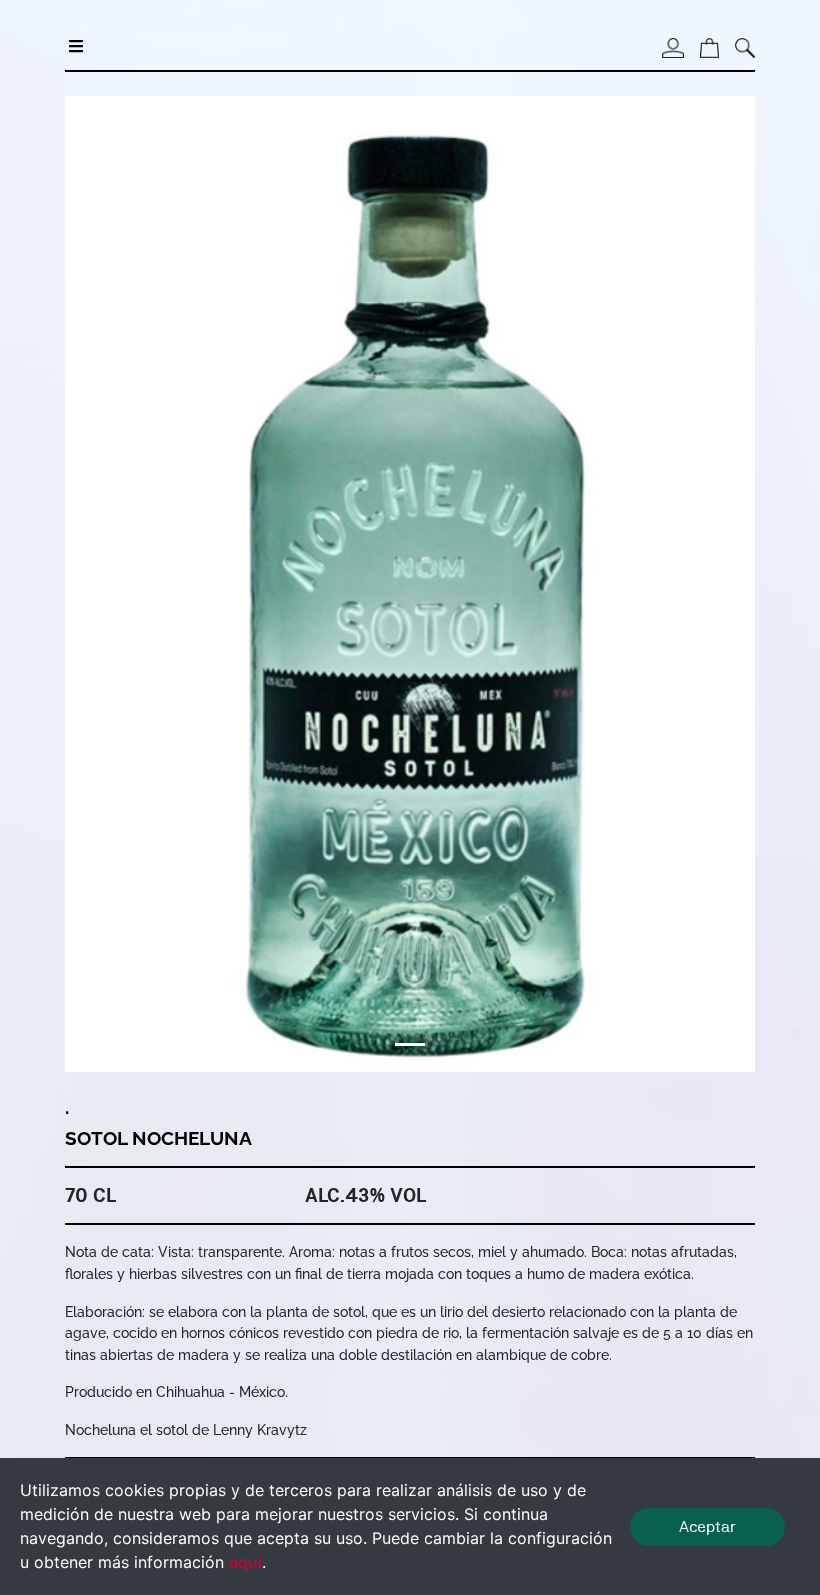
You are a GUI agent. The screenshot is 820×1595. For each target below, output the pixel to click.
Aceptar (707, 1526)
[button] (117, 584)
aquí (245, 1562)
